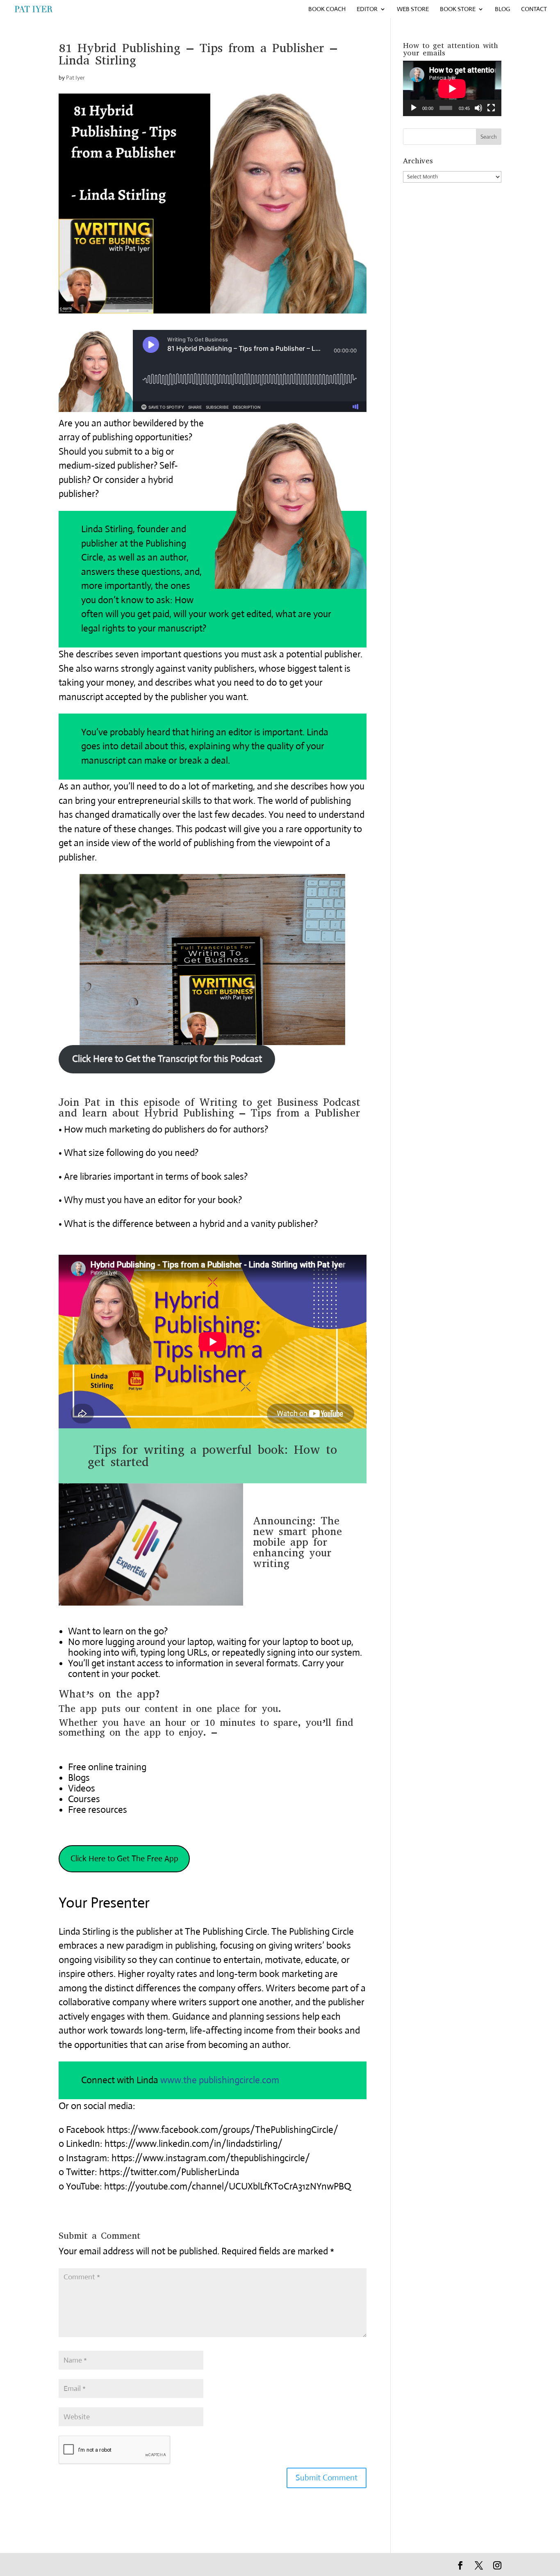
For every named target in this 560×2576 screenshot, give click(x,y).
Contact (534, 9)
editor (367, 9)
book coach (327, 9)
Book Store (458, 9)
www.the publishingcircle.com (220, 2080)
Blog (502, 9)
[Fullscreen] (491, 108)
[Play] (414, 108)
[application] (452, 88)
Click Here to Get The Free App (124, 1859)
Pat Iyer (75, 78)
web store (413, 9)
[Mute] (478, 108)
